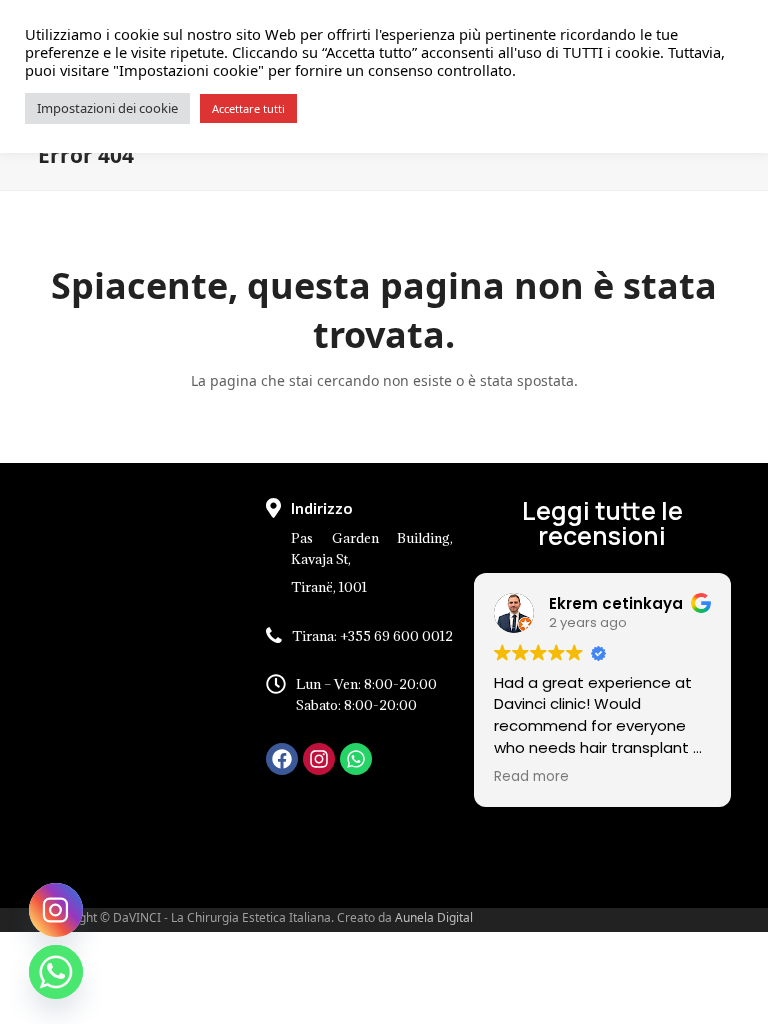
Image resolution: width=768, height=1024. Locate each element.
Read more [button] (531, 777)
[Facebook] (282, 759)
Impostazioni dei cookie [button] (107, 108)
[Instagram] (319, 759)
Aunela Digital (434, 917)
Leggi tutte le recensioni (602, 523)
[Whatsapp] (356, 759)
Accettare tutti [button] (248, 108)
